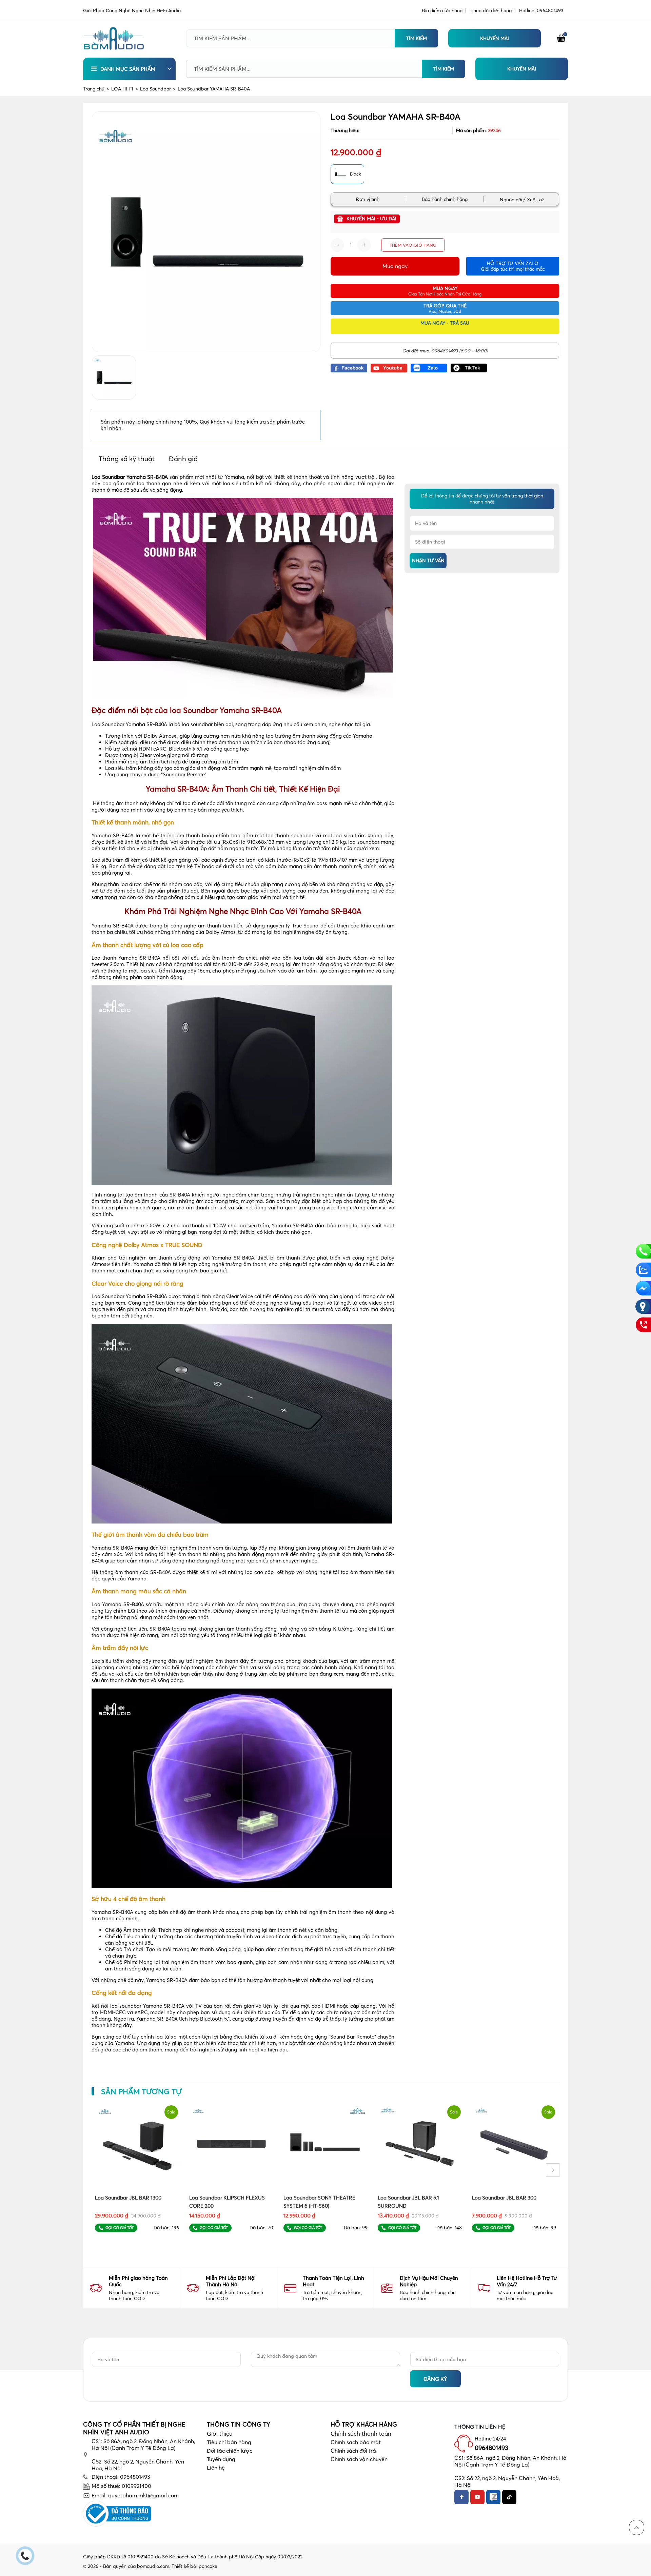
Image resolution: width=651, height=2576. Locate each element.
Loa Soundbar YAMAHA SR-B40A (214, 89)
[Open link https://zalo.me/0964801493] (429, 368)
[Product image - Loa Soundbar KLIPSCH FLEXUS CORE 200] (231, 2145)
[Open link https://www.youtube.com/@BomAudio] (389, 368)
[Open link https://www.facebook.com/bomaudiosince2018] (349, 368)
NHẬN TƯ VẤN (428, 560)
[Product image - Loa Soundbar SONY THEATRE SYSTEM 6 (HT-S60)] (325, 2145)
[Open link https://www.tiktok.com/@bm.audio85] (469, 368)
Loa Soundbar (158, 89)
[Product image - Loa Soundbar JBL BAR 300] (514, 2145)
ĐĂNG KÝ (435, 2379)
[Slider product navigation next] (553, 2170)
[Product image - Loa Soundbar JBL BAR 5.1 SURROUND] (420, 2145)
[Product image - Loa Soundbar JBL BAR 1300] (137, 2145)
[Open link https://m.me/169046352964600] (643, 1288)
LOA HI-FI (125, 89)
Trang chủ (96, 89)
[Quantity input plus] (364, 245)
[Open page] (114, 38)
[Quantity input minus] (337, 245)
